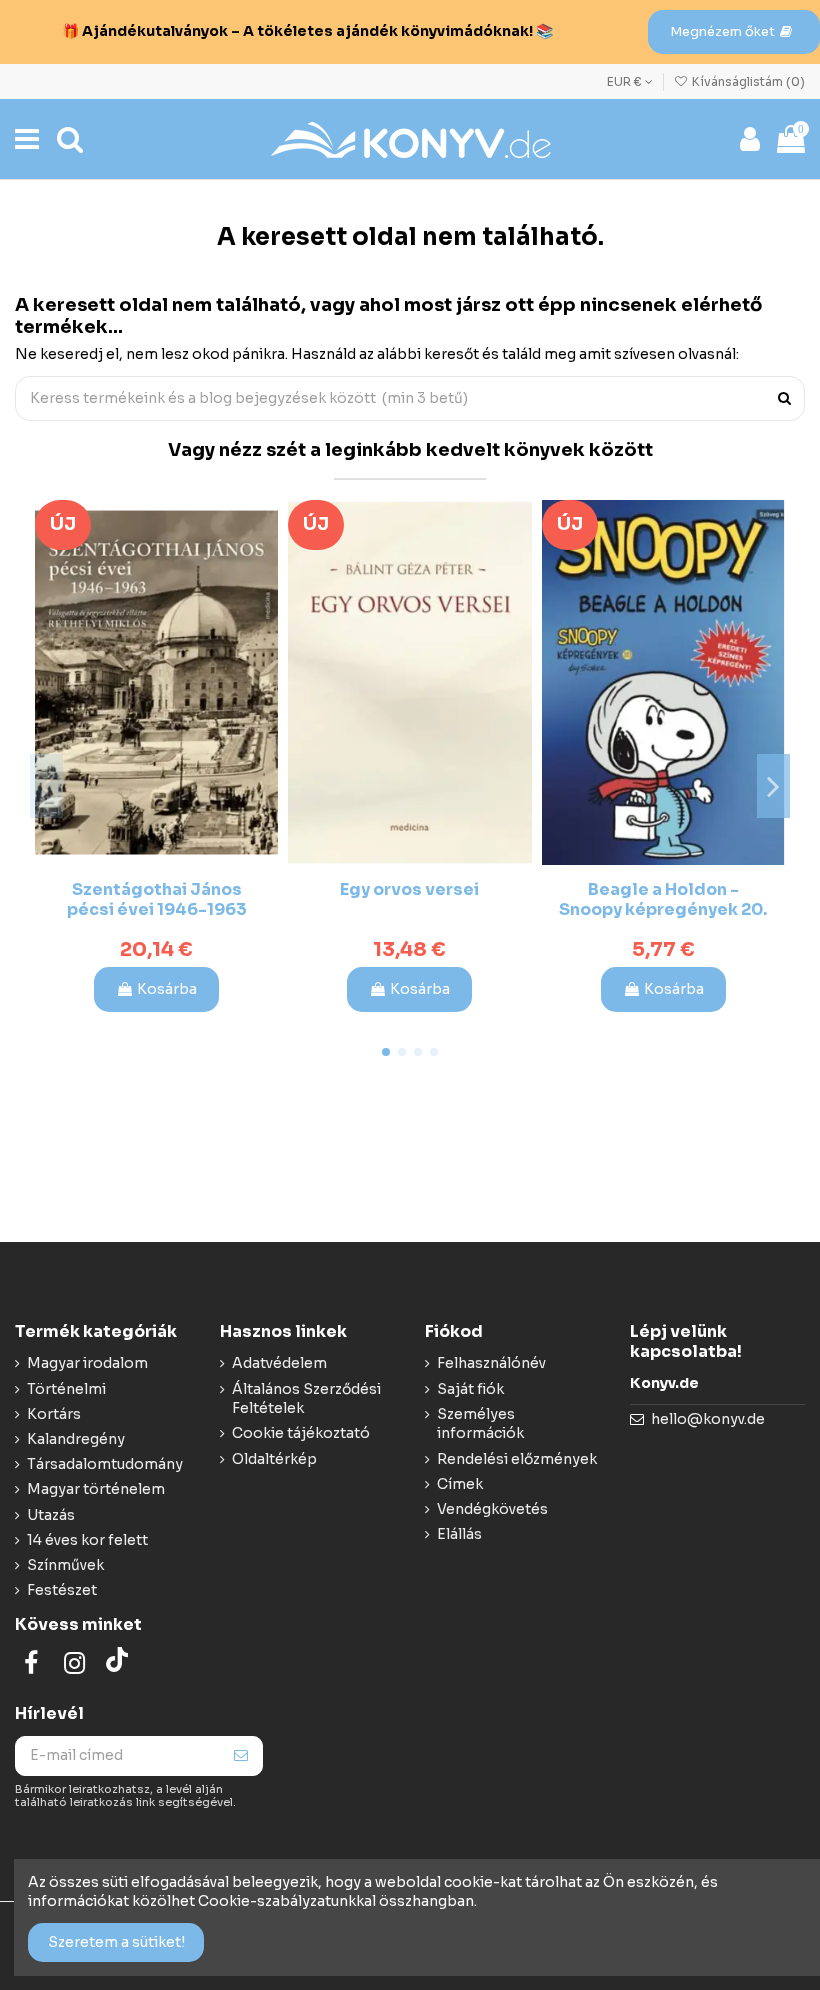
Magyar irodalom (87, 1363)
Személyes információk (480, 1424)
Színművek (65, 1565)
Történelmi (66, 1389)
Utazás (51, 1515)
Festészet (62, 1590)
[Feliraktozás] (241, 1756)
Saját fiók (470, 1389)
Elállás (459, 1534)
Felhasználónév (491, 1363)
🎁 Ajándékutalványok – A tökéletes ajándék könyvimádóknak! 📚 (307, 31)
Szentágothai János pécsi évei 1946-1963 (157, 899)
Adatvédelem (279, 1363)
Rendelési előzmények (517, 1459)
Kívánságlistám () (747, 81)
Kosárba (167, 989)
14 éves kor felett (87, 1540)
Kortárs (54, 1414)
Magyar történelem (96, 1489)
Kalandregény (76, 1439)
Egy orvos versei (409, 889)
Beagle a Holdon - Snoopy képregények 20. (663, 899)
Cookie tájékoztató (301, 1433)
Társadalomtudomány (105, 1464)
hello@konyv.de (708, 1419)
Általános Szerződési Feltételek (306, 1399)
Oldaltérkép (274, 1459)
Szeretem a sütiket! (116, 1942)
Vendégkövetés (492, 1509)
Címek (460, 1484)
